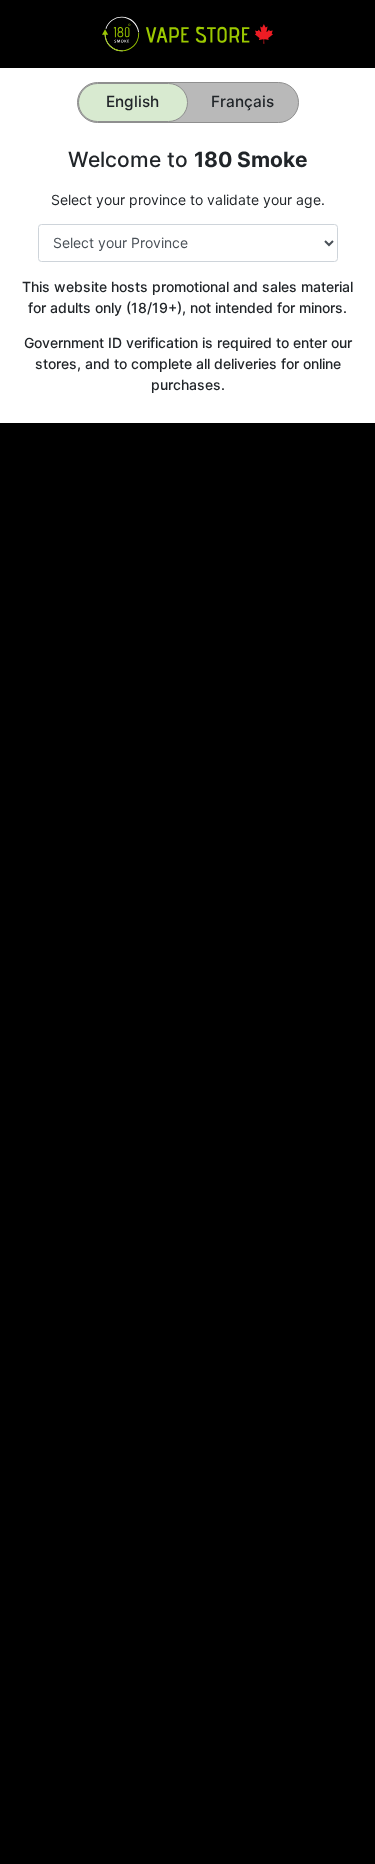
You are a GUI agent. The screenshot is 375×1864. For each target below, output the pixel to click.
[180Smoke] (187, 32)
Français (242, 101)
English (132, 101)
